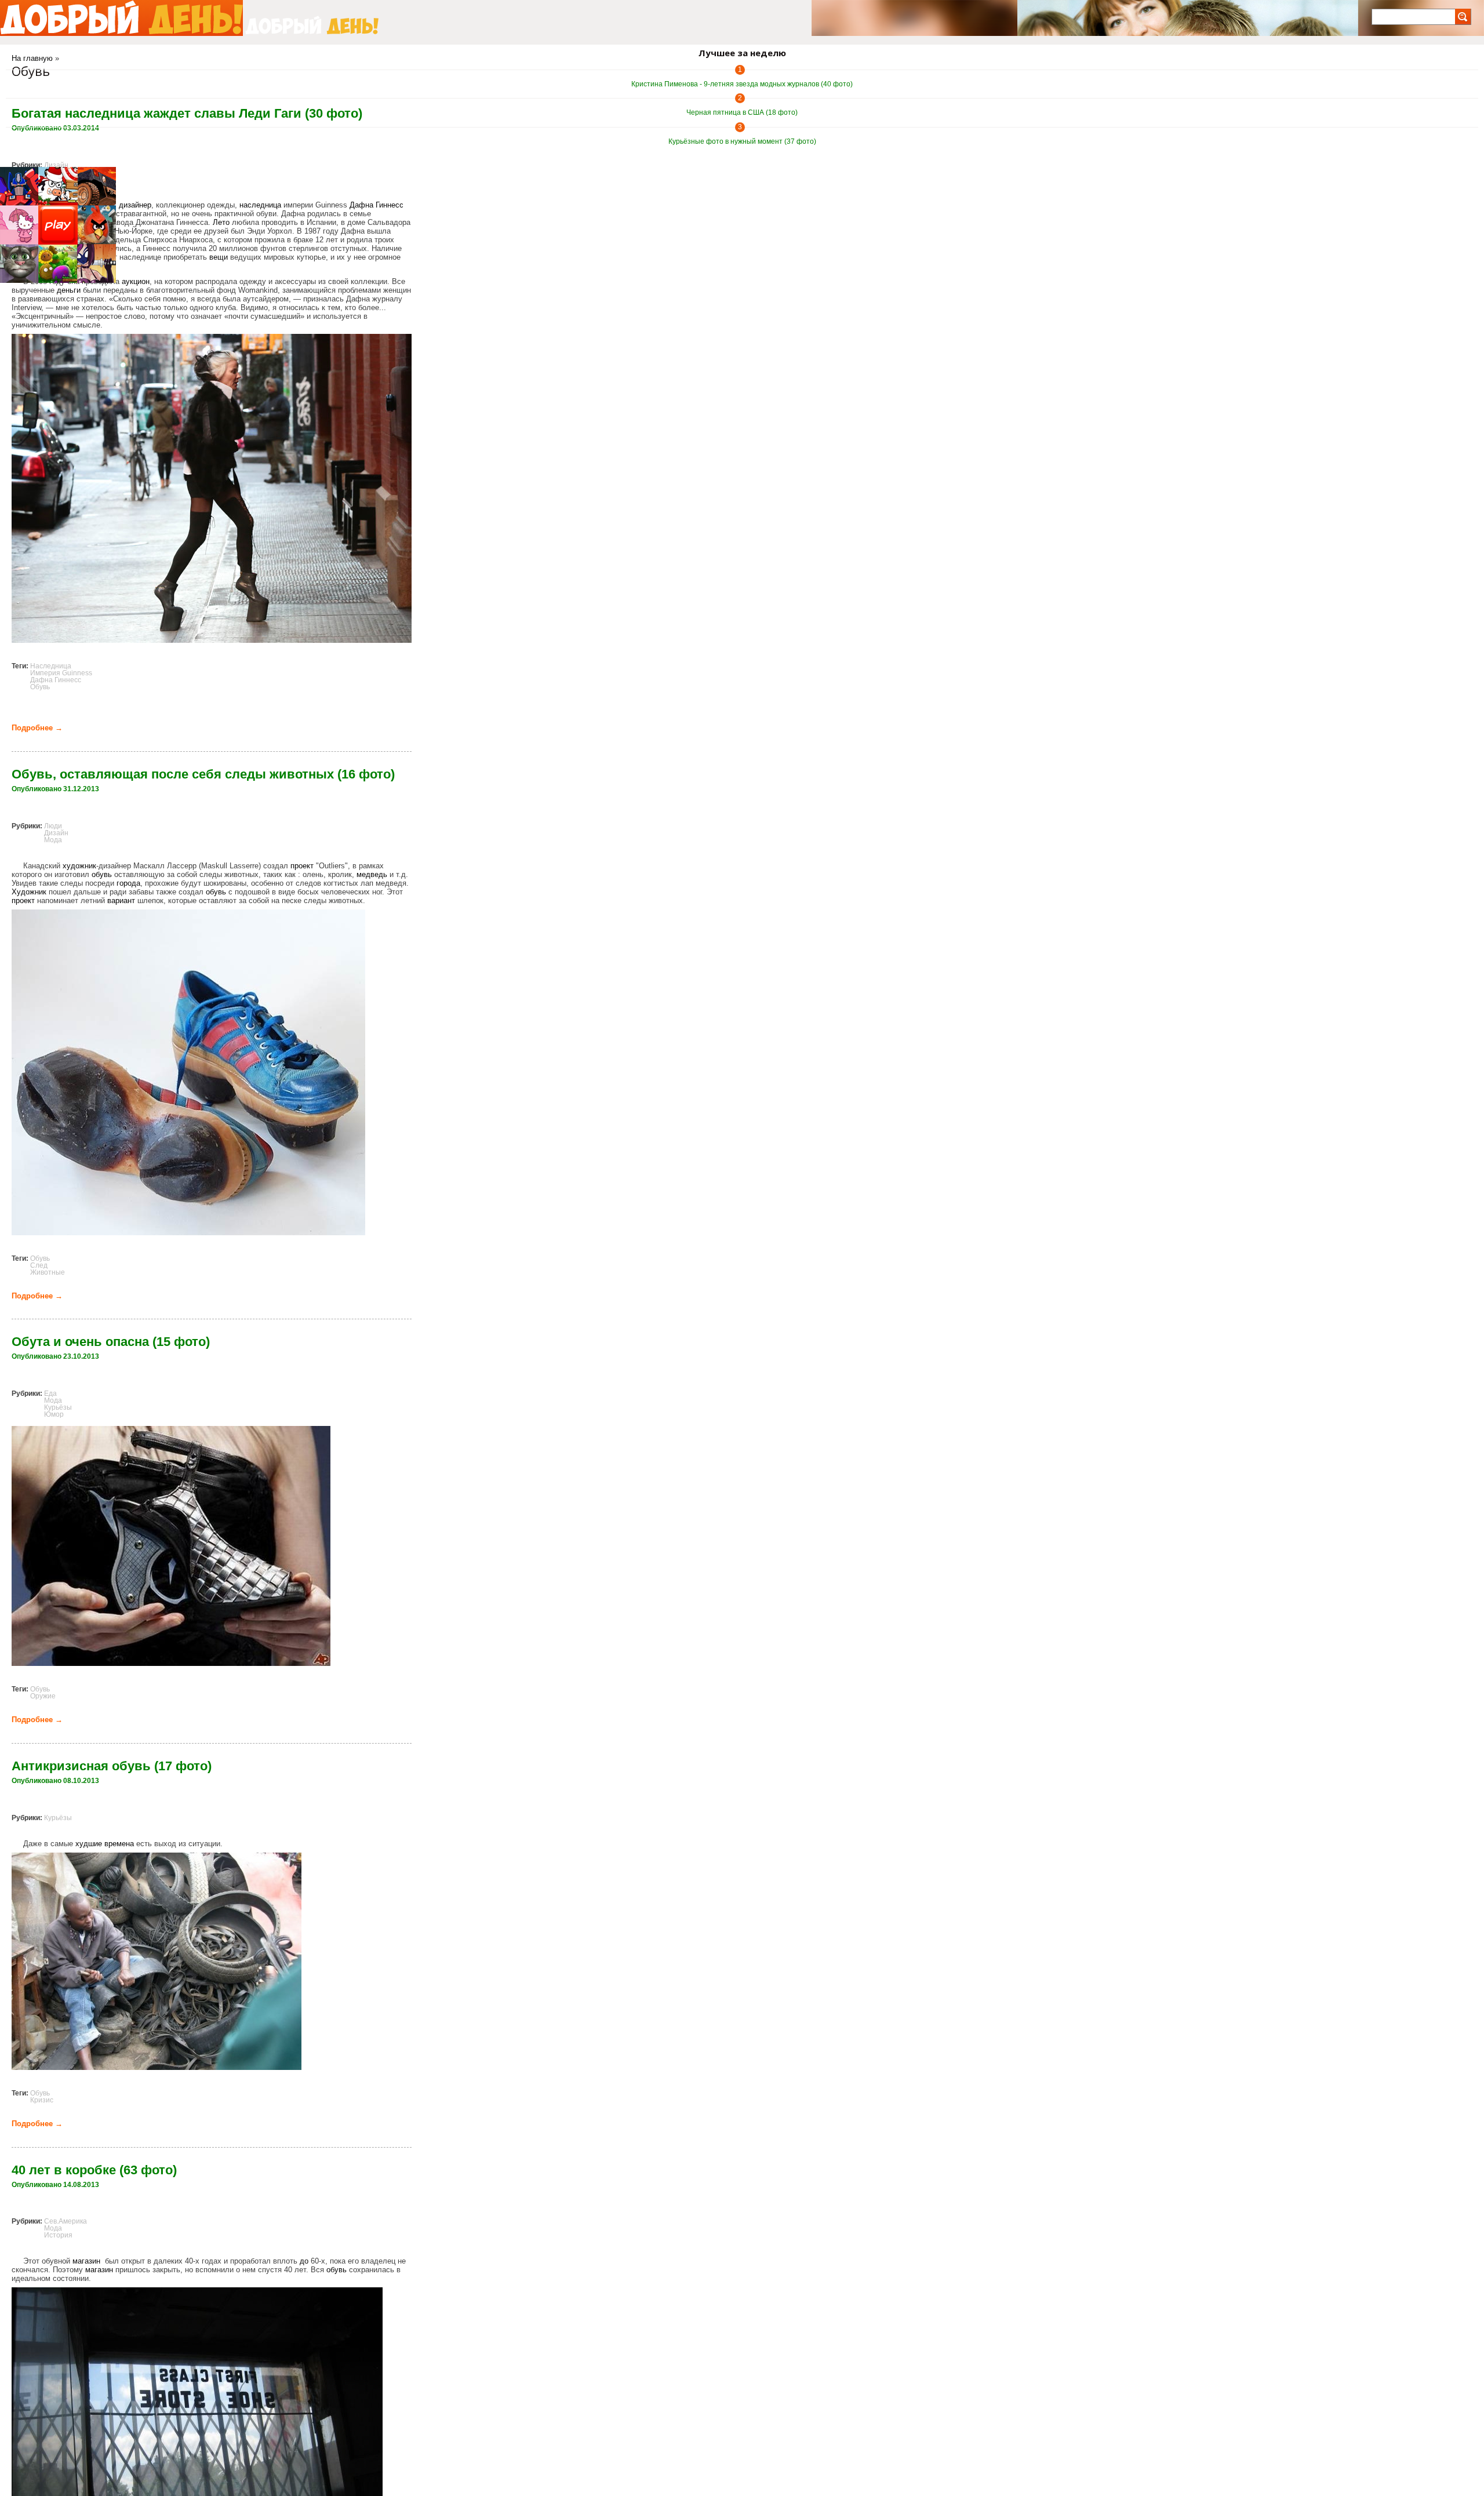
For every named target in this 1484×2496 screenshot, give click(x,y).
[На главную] (121, 18)
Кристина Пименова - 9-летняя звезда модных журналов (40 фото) (742, 84)
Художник (29, 892)
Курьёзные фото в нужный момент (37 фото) (742, 141)
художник (79, 866)
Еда (50, 1393)
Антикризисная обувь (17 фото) (112, 1766)
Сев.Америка (66, 2221)
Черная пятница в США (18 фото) (742, 112)
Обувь (40, 687)
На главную (32, 58)
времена (119, 1844)
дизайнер (135, 205)
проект (302, 866)
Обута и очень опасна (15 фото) (111, 1342)
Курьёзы (58, 1407)
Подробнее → (37, 728)
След (39, 1265)
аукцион (136, 281)
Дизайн (56, 165)
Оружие (43, 1696)
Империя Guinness (61, 673)
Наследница (51, 666)
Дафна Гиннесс (377, 205)
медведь (372, 874)
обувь (102, 874)
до (304, 2261)
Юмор (54, 1414)
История (58, 2235)
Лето (221, 222)
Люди (53, 826)
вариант (121, 900)
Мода (53, 840)
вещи (219, 257)
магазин (86, 2261)
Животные (48, 1272)
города (128, 883)
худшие (89, 1844)
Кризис (42, 2100)
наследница (260, 205)
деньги (69, 290)
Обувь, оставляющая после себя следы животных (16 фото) (203, 774)
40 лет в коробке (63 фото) (94, 2170)
